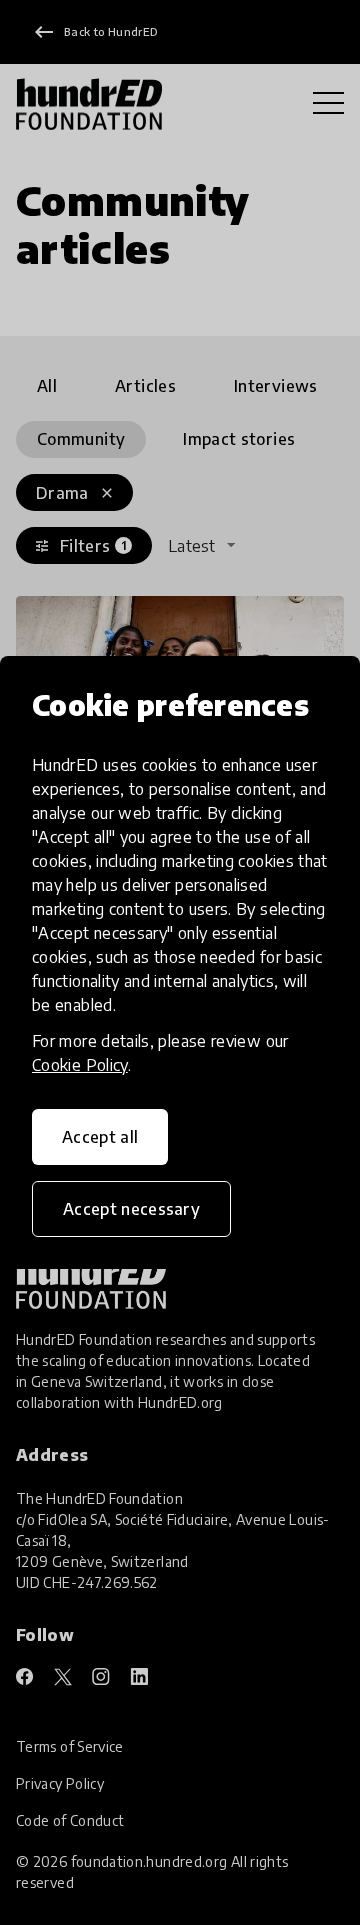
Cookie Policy (80, 1065)
